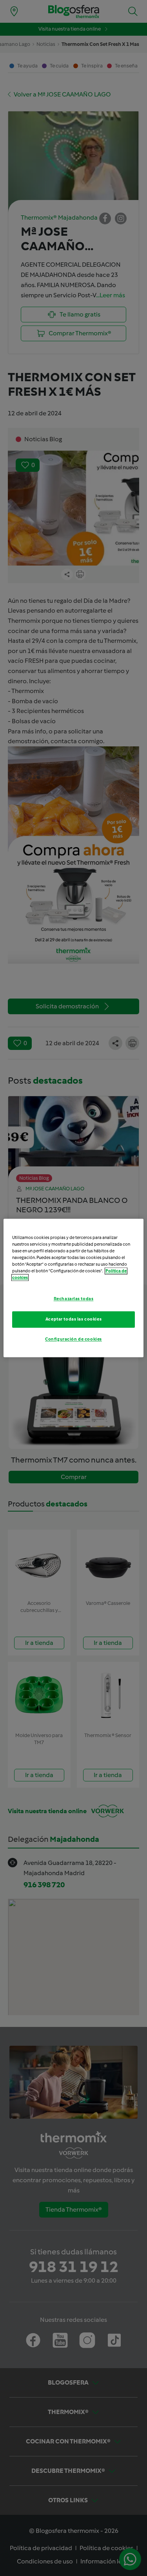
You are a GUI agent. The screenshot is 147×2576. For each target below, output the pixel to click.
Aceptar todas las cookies (73, 1319)
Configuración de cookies (73, 1339)
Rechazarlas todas (74, 1299)
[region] (73, 1288)
